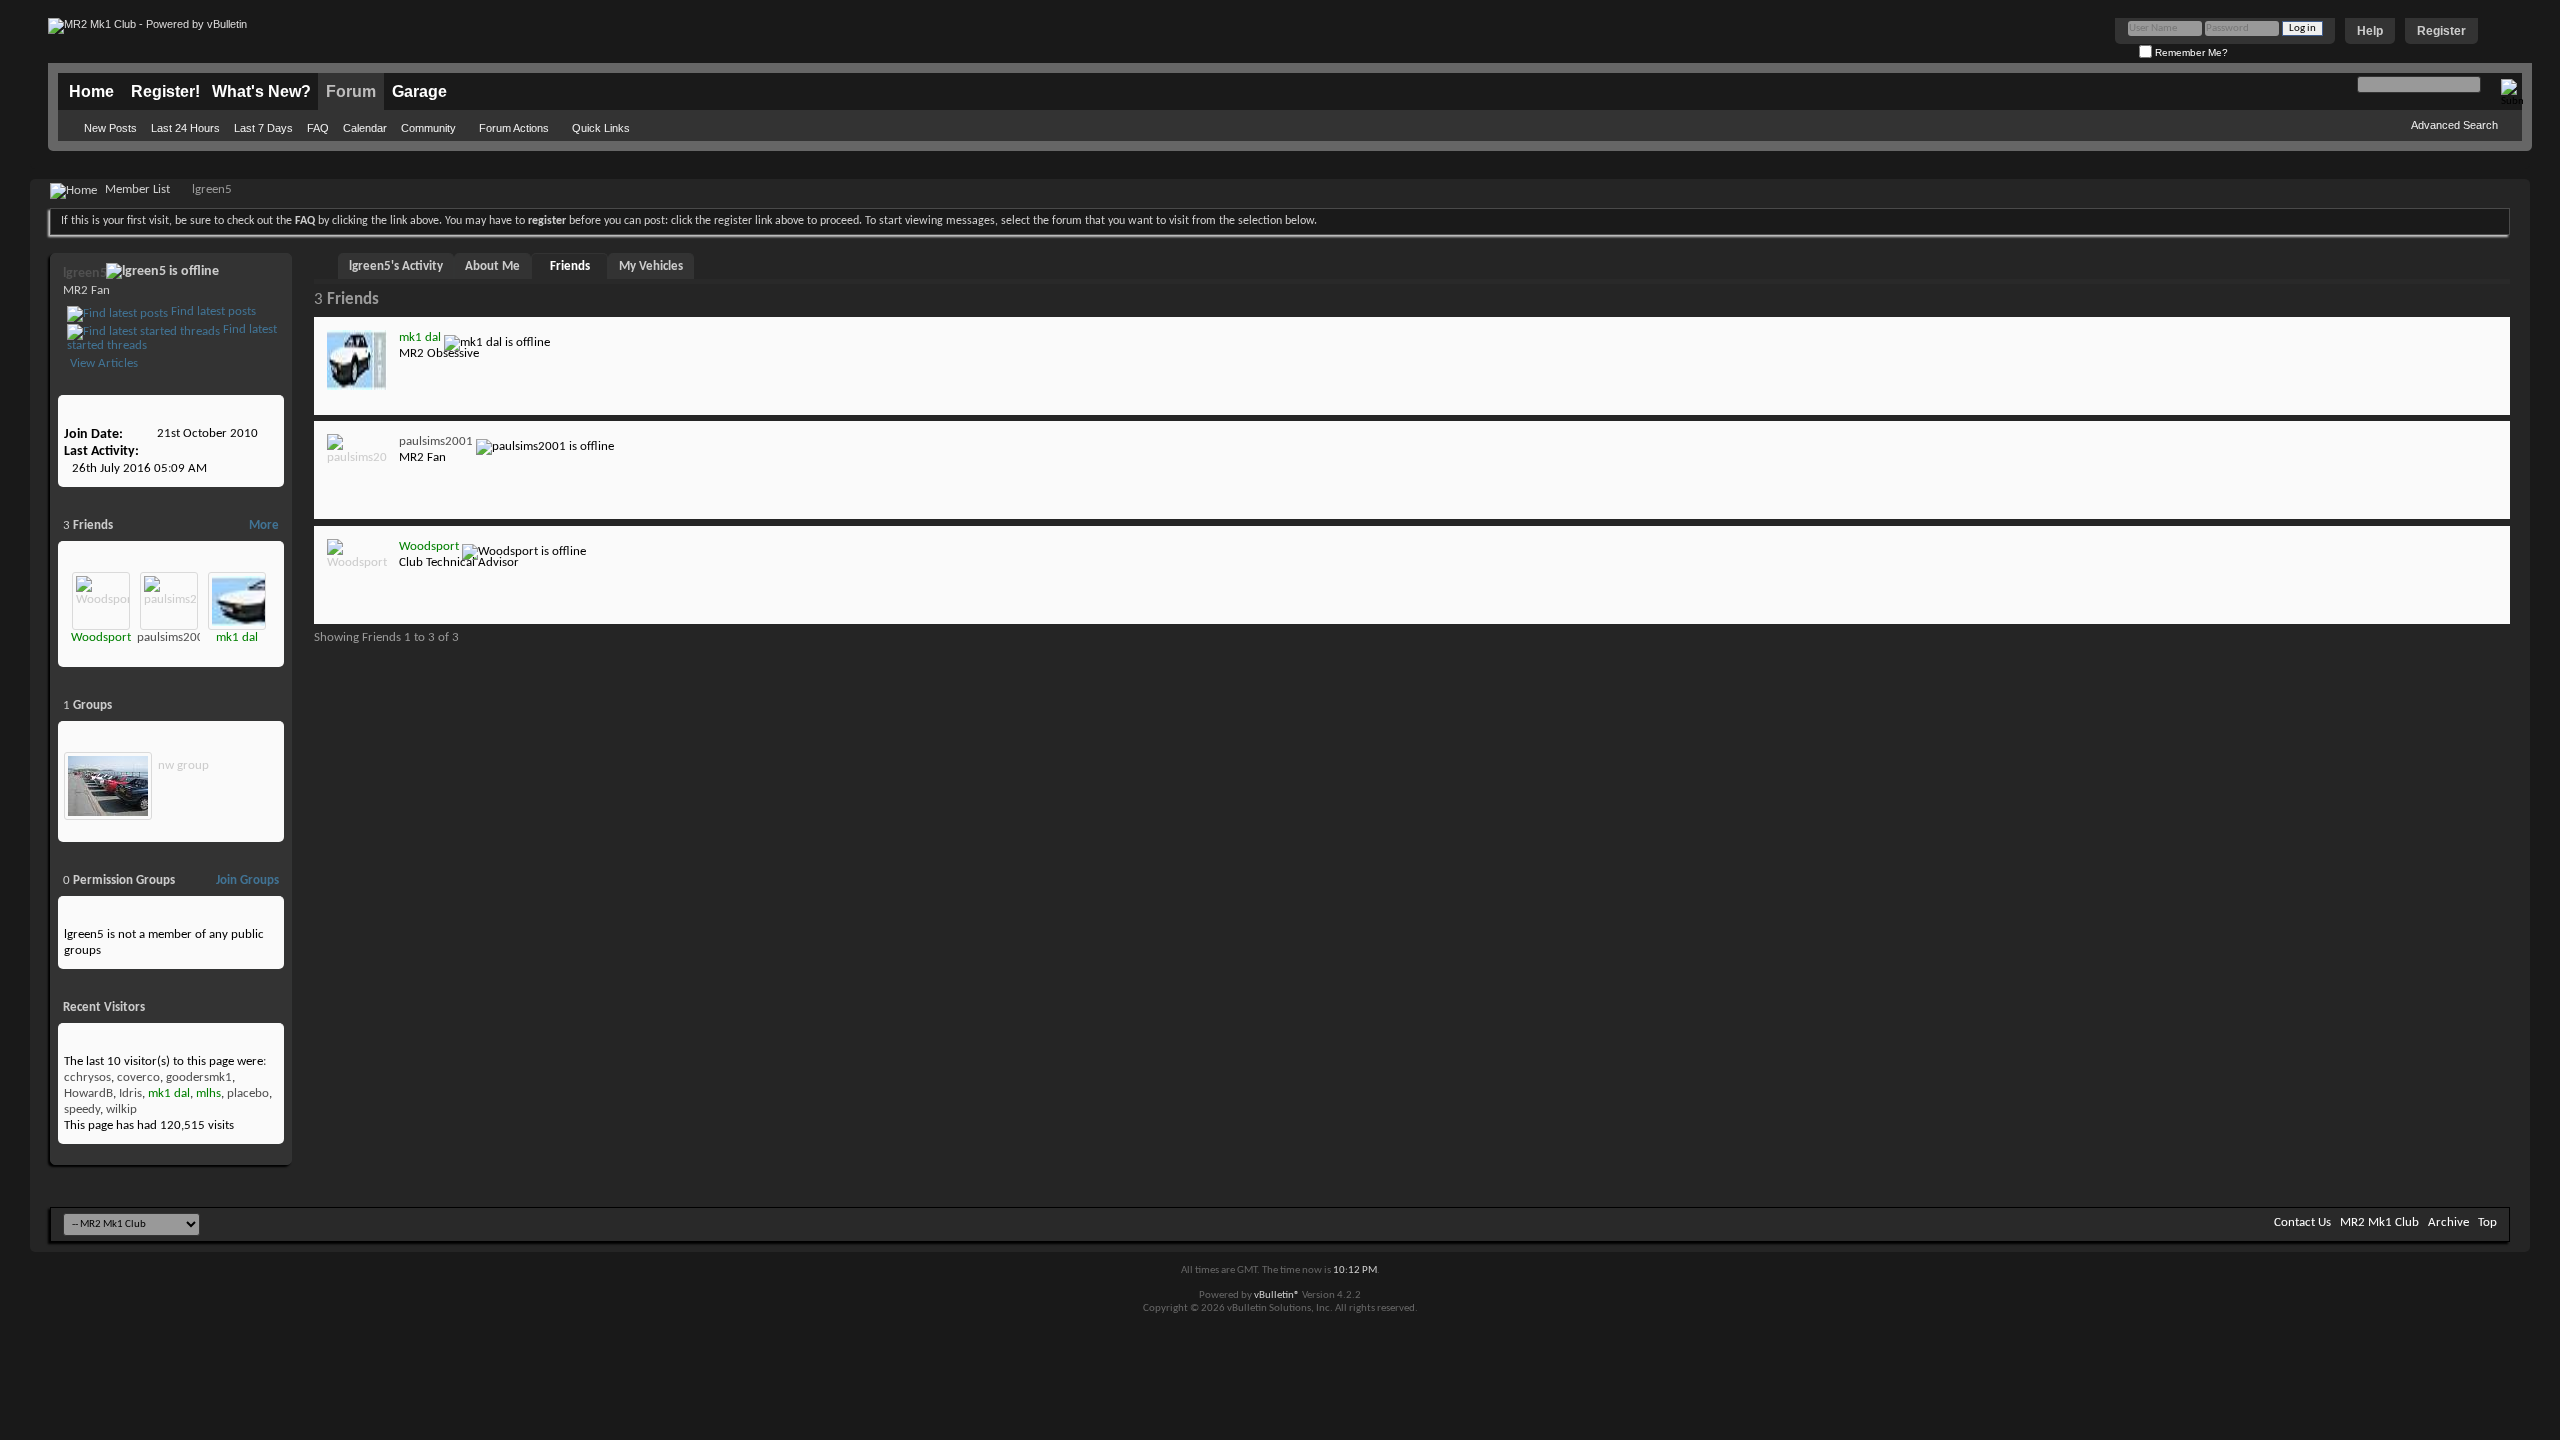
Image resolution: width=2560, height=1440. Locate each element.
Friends (570, 266)
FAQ (318, 128)
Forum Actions (514, 128)
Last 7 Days (263, 128)
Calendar (365, 128)
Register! (165, 91)
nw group (183, 765)
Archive (2448, 1222)
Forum (351, 91)
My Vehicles (651, 266)
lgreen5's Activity (396, 266)
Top (2487, 1222)
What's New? (261, 91)
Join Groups (247, 880)
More (264, 525)
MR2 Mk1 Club (2379, 1222)
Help (2370, 31)
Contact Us (2302, 1222)
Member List (137, 189)
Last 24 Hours (185, 128)
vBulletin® (1277, 1295)
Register (2441, 31)
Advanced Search (2454, 125)
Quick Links (601, 128)
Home (91, 91)
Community (428, 128)
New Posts (110, 128)
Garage (419, 91)
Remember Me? (2190, 52)
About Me (492, 266)
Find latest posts (212, 311)
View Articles (102, 363)
